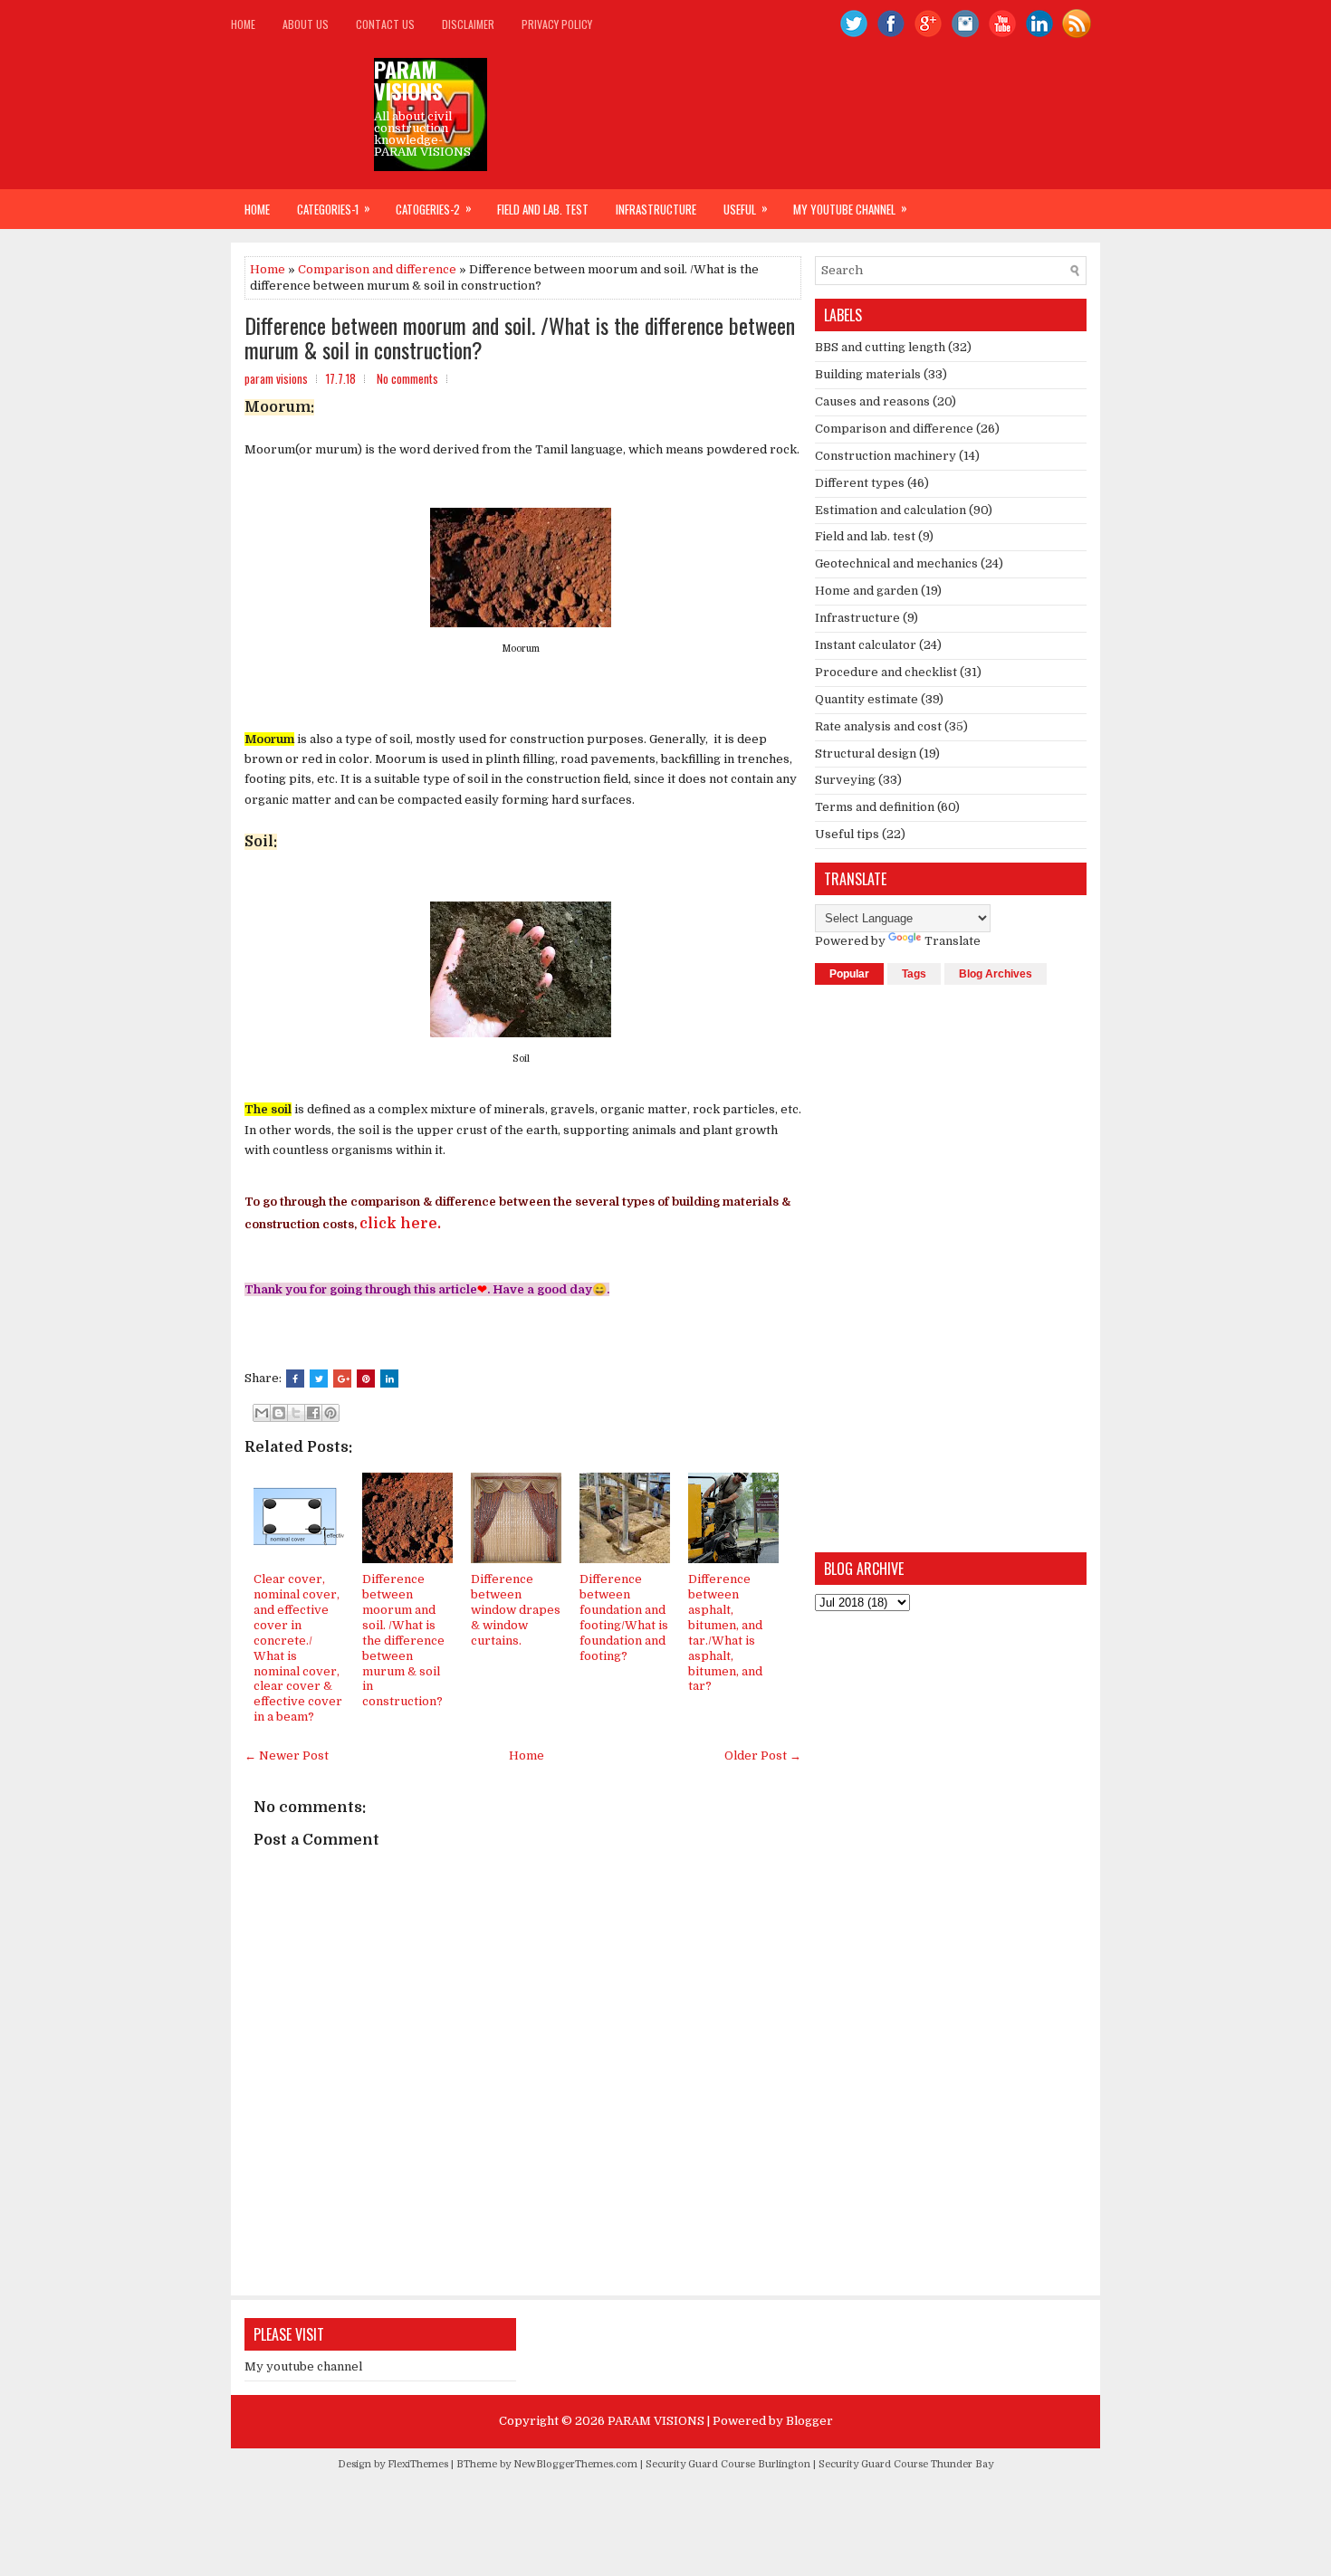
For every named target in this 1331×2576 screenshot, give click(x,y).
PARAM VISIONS (408, 80)
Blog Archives (996, 974)
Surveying (845, 780)
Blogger (809, 2421)
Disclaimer (468, 24)
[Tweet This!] (319, 1379)
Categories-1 (334, 208)
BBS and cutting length (880, 347)
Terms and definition (875, 807)
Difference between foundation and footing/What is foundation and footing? (624, 1617)
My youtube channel (850, 208)
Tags (914, 974)
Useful (746, 208)
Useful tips (847, 834)
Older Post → (763, 1755)
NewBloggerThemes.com (575, 2464)
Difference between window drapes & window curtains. (516, 1610)
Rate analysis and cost (878, 726)
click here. (400, 1224)
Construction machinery (886, 456)
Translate (953, 941)
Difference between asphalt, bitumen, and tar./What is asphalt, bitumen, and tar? (725, 1632)
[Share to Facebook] (313, 1413)
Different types (860, 483)
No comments (407, 378)
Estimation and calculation (891, 510)
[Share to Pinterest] (330, 1413)
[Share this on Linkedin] (389, 1379)
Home (243, 24)
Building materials (868, 374)
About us (306, 24)
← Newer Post (287, 1755)
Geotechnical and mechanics (896, 563)
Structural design (866, 754)
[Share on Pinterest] (366, 1379)
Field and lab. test (543, 209)
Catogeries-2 (434, 208)
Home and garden (867, 591)
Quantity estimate (867, 699)
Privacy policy (557, 24)
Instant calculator (866, 645)
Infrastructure (656, 209)
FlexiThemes (418, 2464)
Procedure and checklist (886, 672)
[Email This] (262, 1413)
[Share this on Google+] (342, 1379)
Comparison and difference (377, 269)
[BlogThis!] (279, 1413)
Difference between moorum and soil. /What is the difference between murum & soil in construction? (520, 337)
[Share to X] (296, 1413)
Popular (849, 974)
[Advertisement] (951, 1267)
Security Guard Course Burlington (728, 2464)
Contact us (385, 24)
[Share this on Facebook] (295, 1379)
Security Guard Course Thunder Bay (906, 2464)
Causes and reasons (872, 401)
